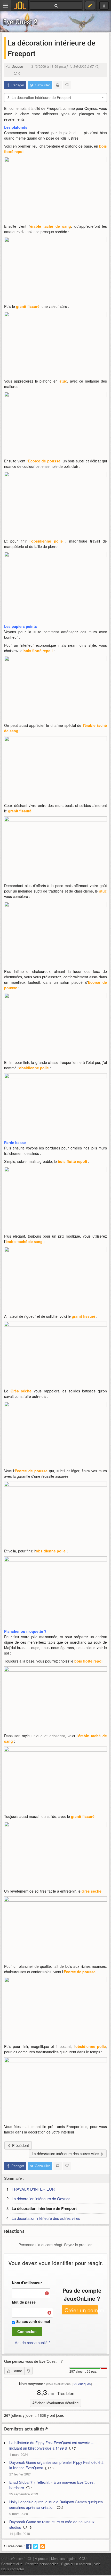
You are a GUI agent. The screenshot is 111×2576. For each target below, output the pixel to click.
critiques (82, 2384)
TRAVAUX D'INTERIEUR (33, 2189)
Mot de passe (24, 2302)
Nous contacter (13, 2569)
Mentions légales (64, 2559)
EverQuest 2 (20, 22)
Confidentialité (12, 2564)
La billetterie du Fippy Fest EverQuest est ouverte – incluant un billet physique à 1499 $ (51, 2445)
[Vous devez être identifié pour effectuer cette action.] (28, 2371)
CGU (83, 2559)
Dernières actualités (24, 2429)
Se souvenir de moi (33, 2321)
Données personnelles (42, 2564)
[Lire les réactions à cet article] (67, 85)
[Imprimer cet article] (58, 85)
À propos (42, 2559)
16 (51, 2468)
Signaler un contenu (76, 2564)
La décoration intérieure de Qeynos (41, 2198)
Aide (97, 2564)
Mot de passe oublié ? (33, 2343)
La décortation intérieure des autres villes (46, 2218)
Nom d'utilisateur (27, 2283)
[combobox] (55, 97)
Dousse (17, 66)
